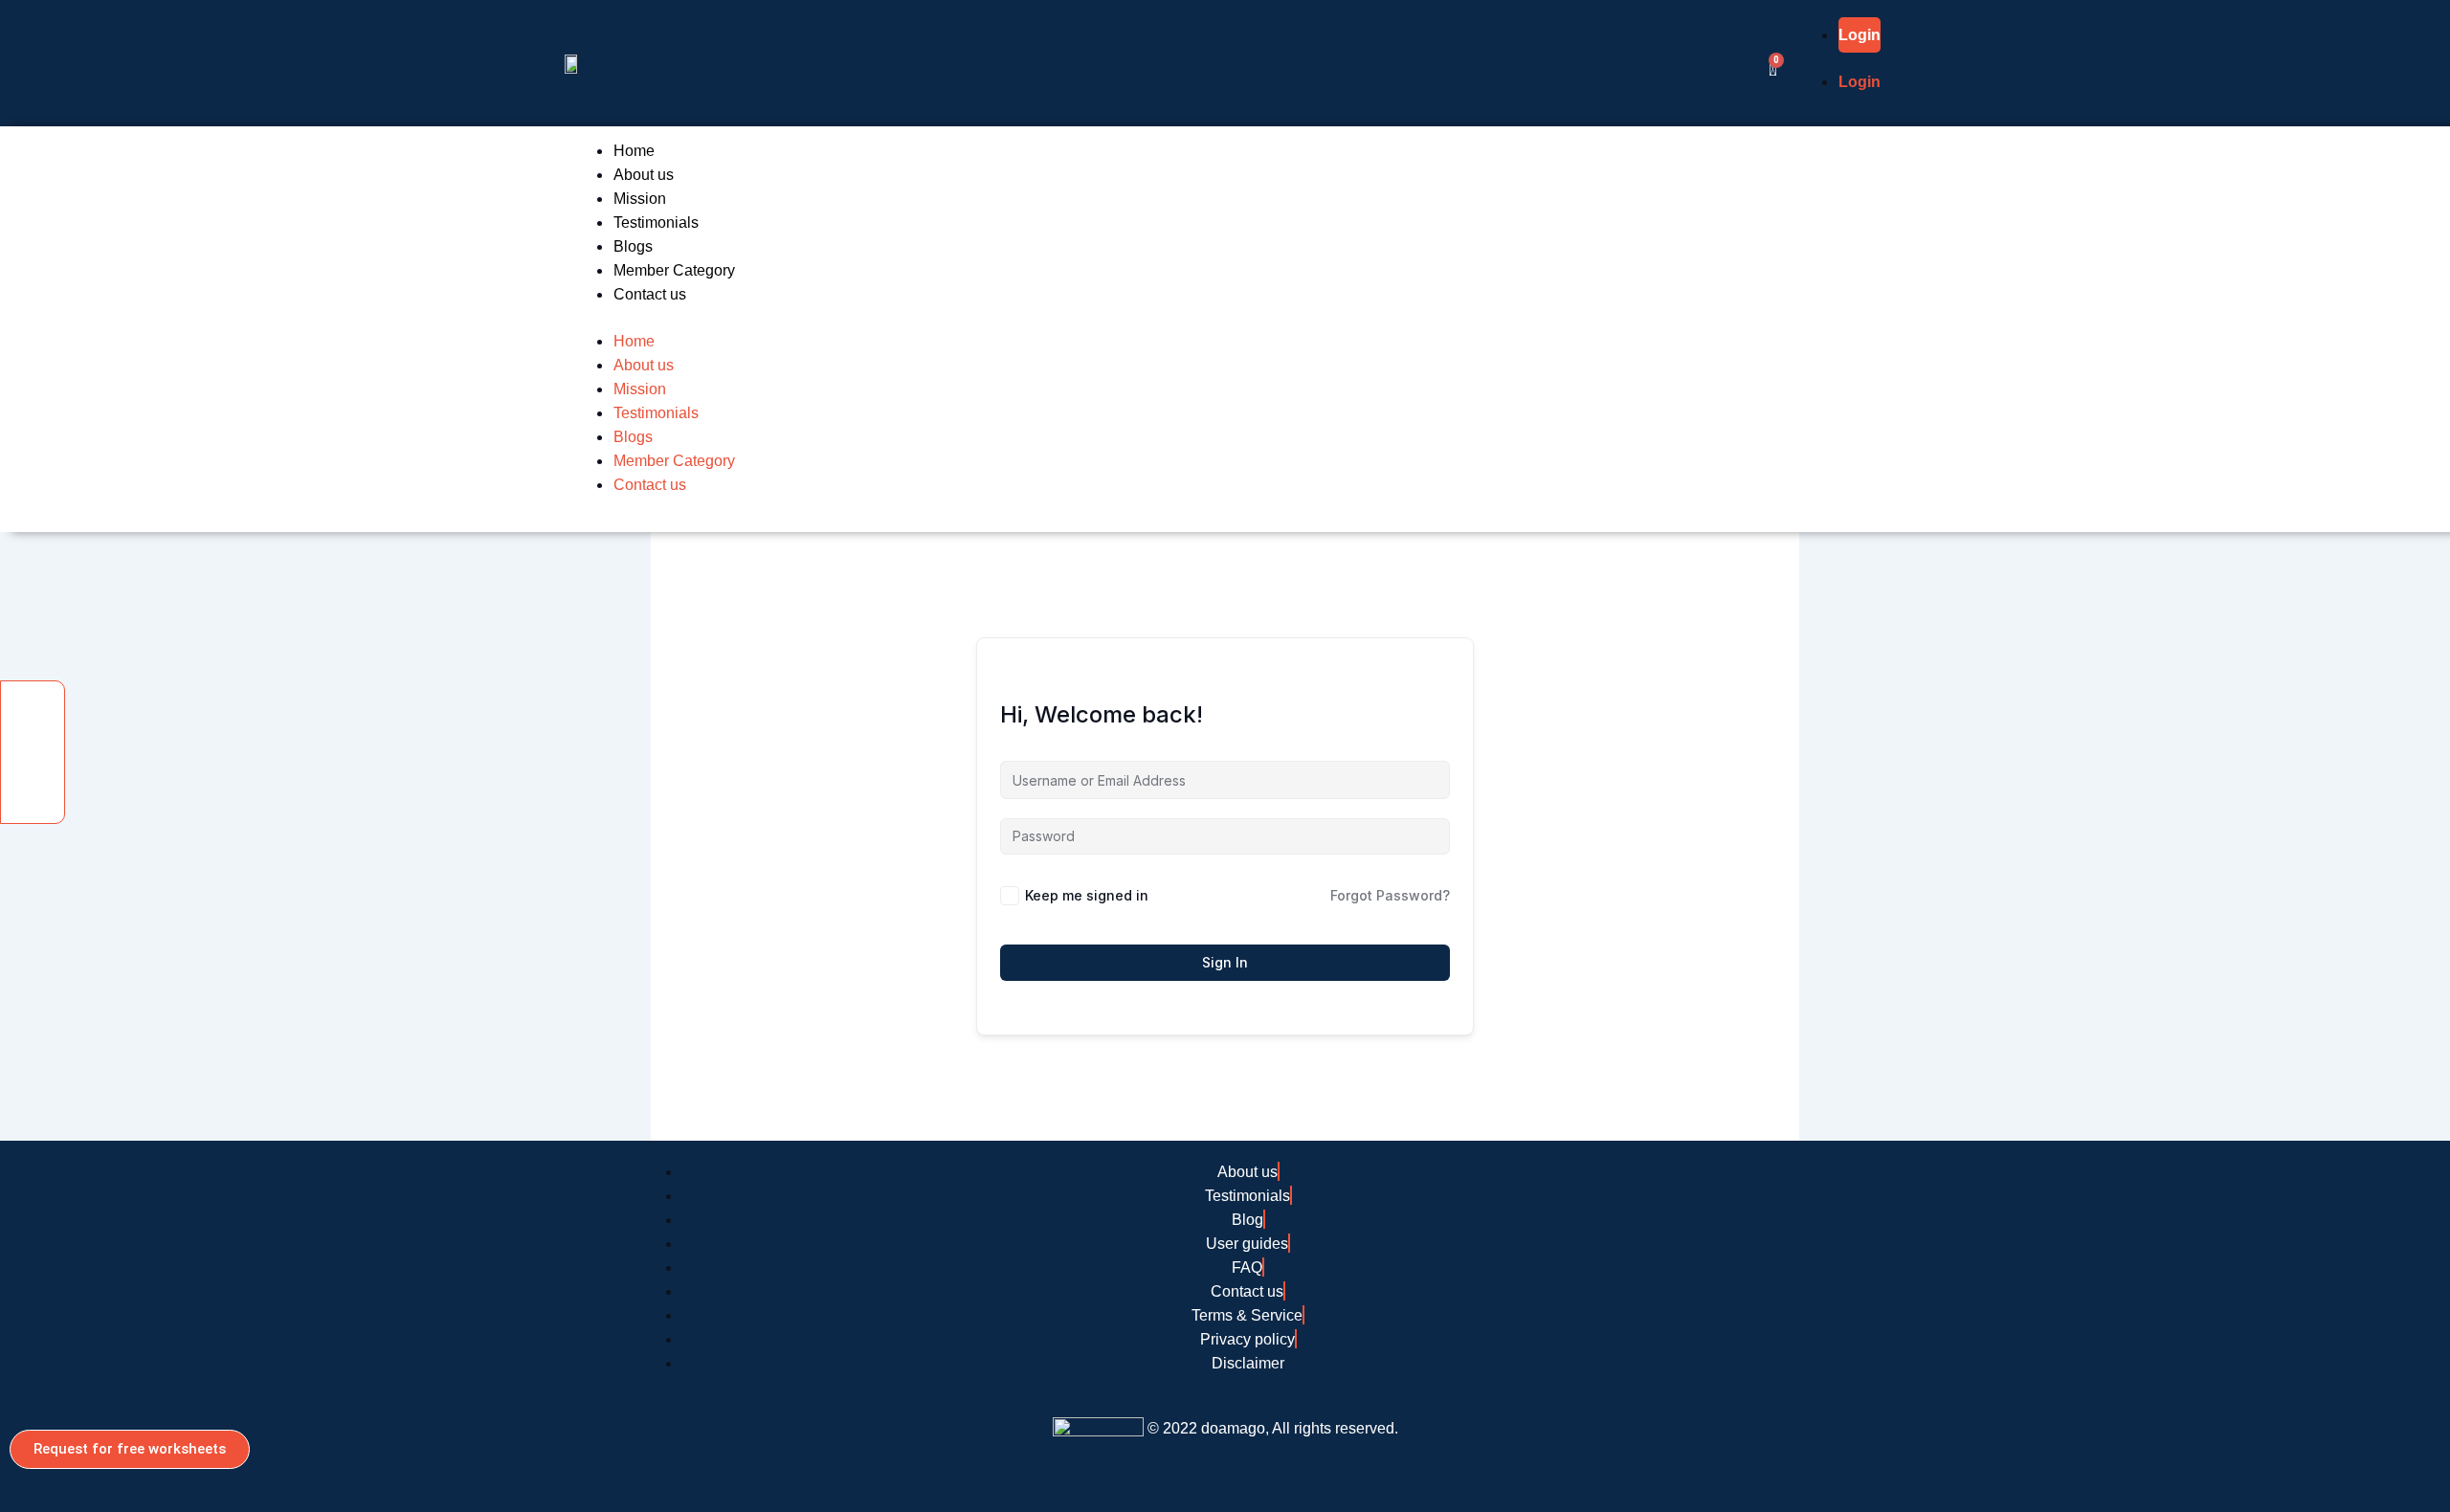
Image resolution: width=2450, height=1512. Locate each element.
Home (634, 151)
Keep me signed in (1087, 895)
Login (1860, 35)
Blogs (633, 246)
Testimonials (656, 222)
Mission (640, 199)
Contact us (650, 294)
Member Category (674, 270)
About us (644, 175)
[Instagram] (33, 784)
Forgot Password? (1390, 895)
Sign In (1225, 962)
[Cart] (1773, 69)
